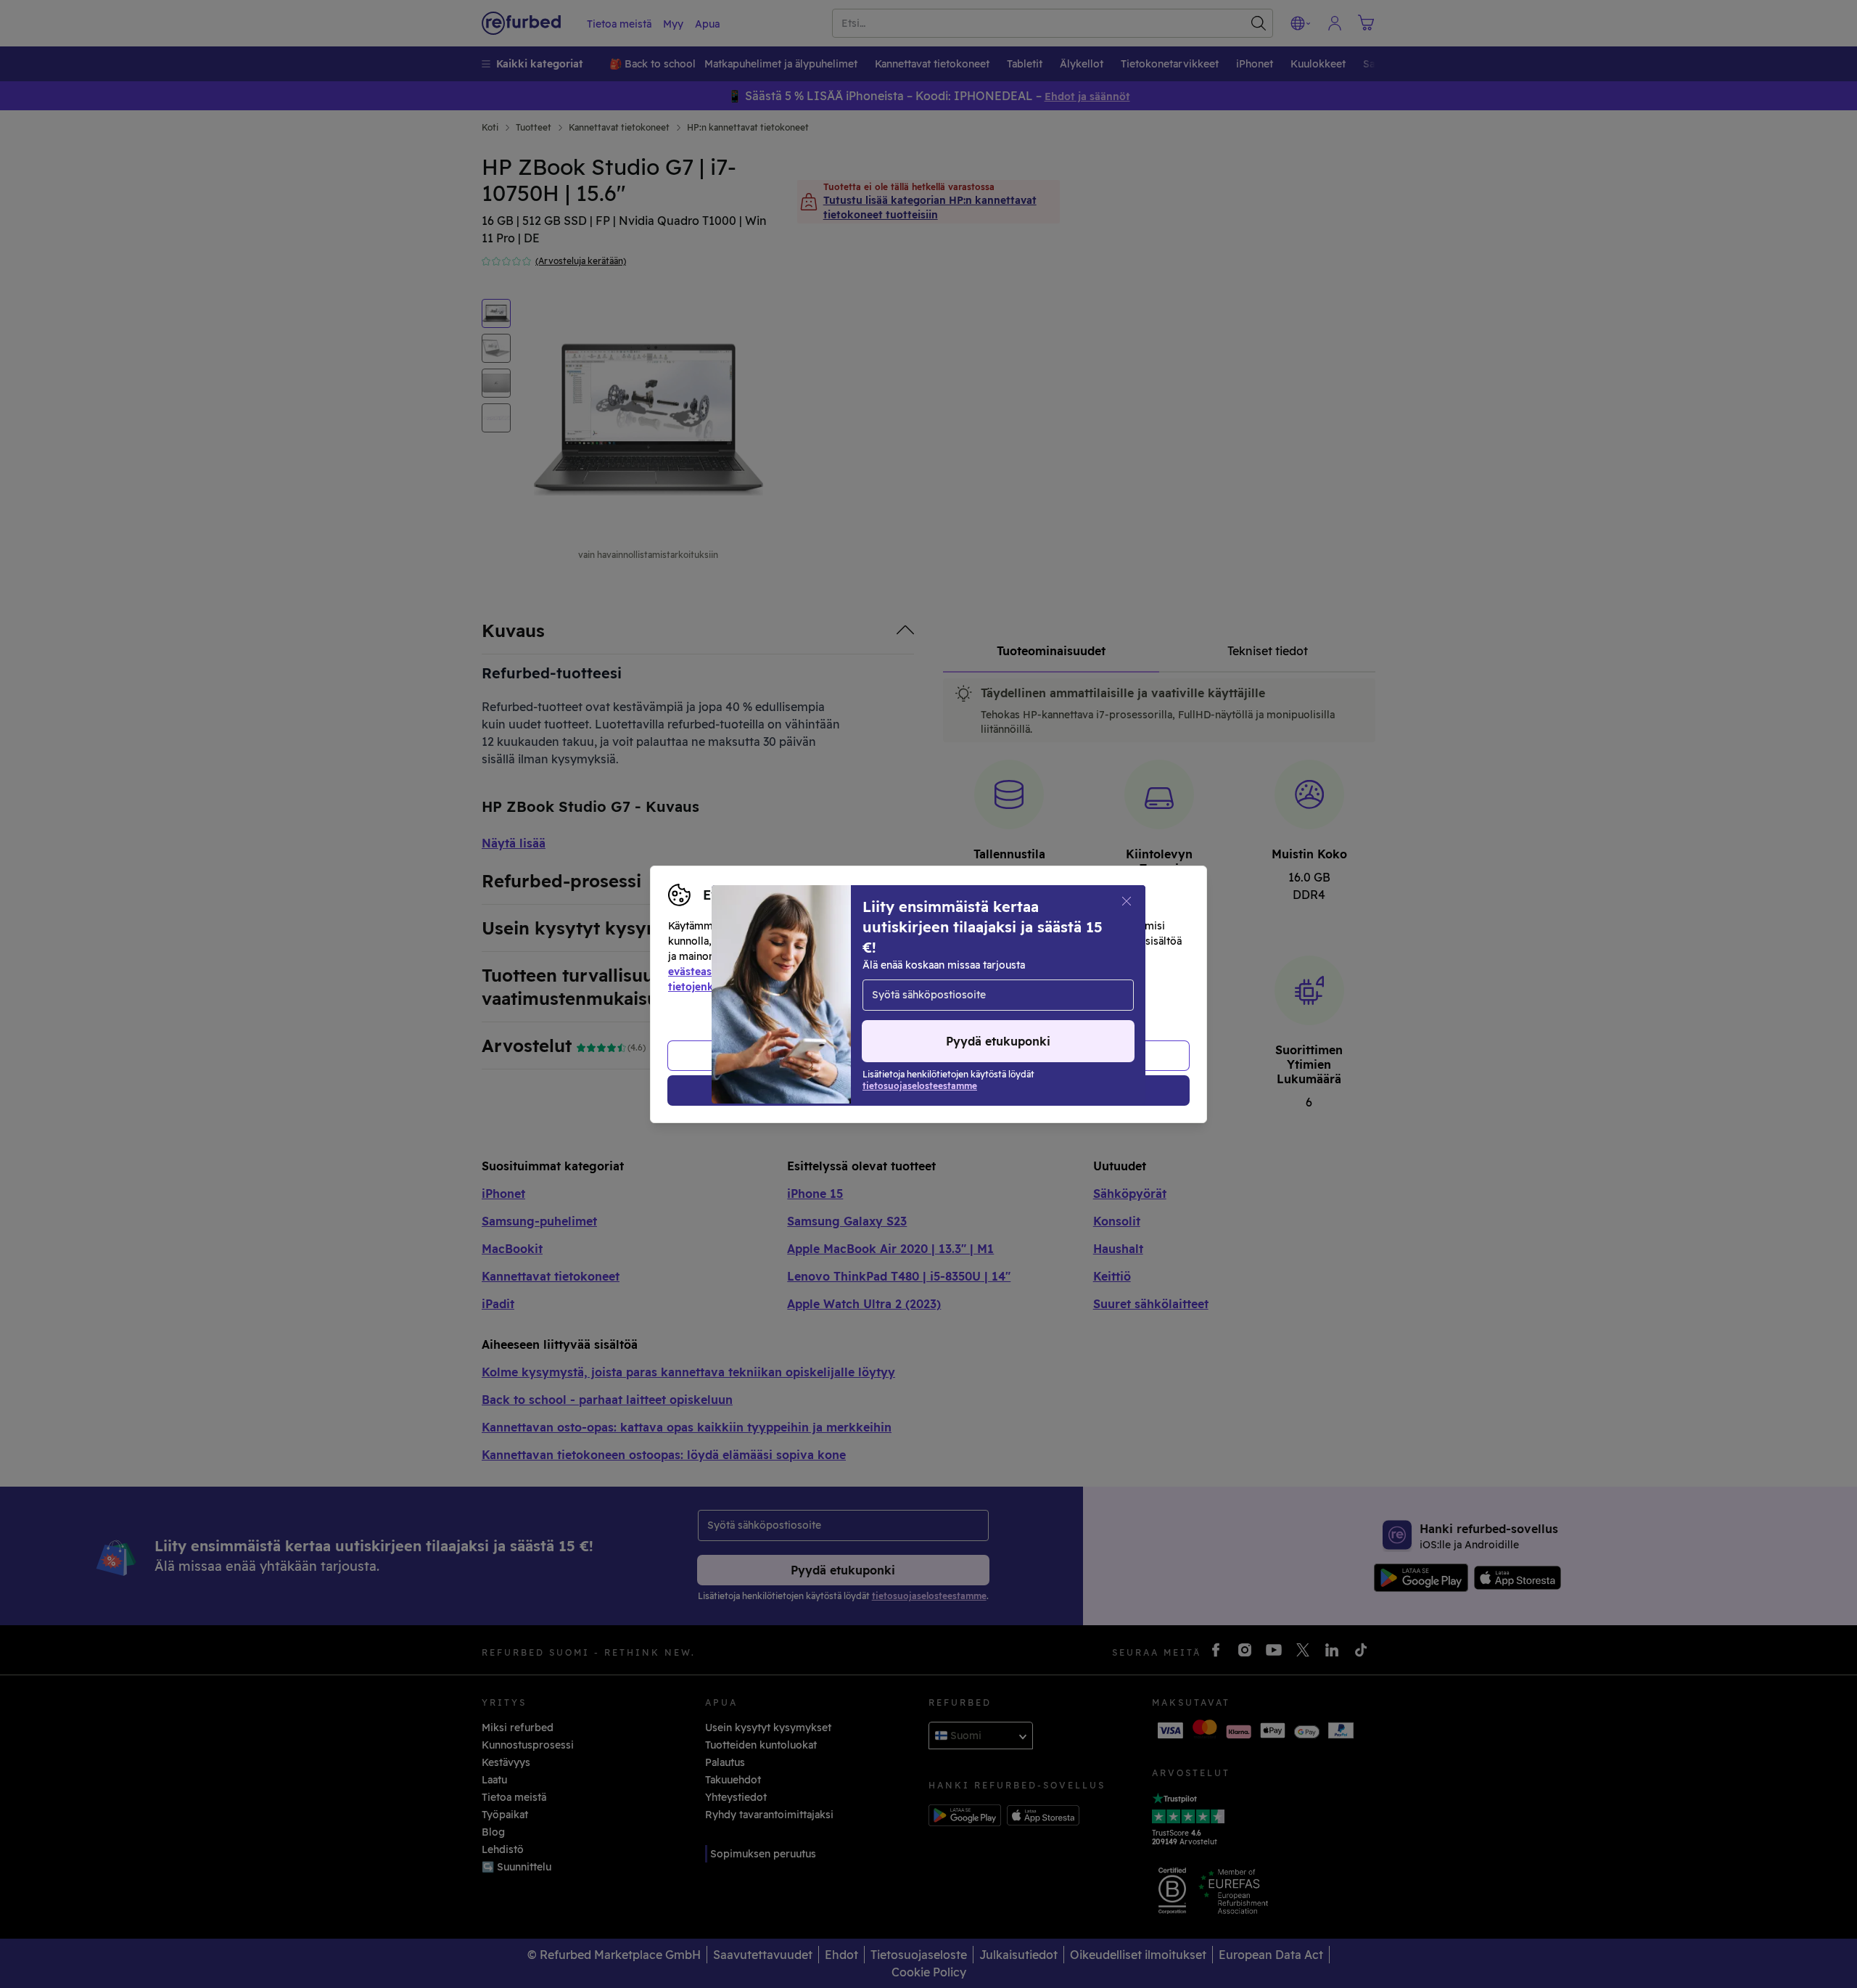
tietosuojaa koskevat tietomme (935, 972)
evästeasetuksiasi (712, 972)
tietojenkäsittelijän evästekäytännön (761, 987)
